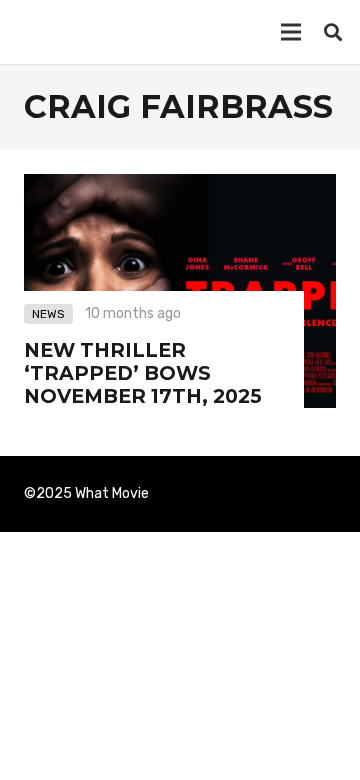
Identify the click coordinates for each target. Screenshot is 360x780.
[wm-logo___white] (48, 32)
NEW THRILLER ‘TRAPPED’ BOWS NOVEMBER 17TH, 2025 (143, 373)
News (48, 314)
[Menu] (291, 32)
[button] (333, 32)
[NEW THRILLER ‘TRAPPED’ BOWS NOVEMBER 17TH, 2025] (180, 187)
